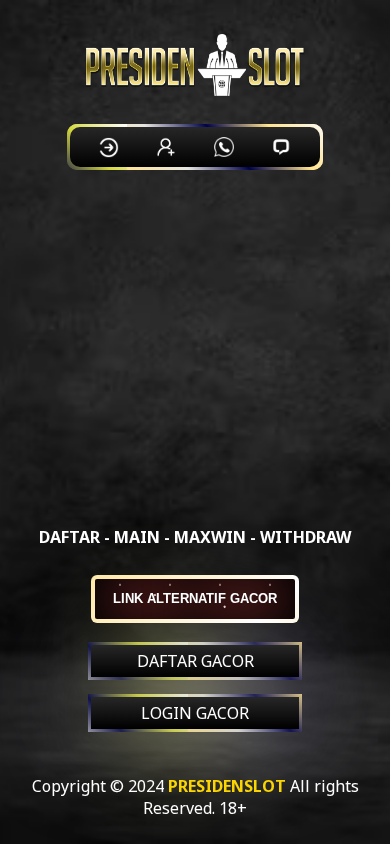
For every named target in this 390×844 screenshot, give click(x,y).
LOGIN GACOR (195, 713)
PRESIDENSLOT (227, 786)
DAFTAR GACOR (195, 661)
